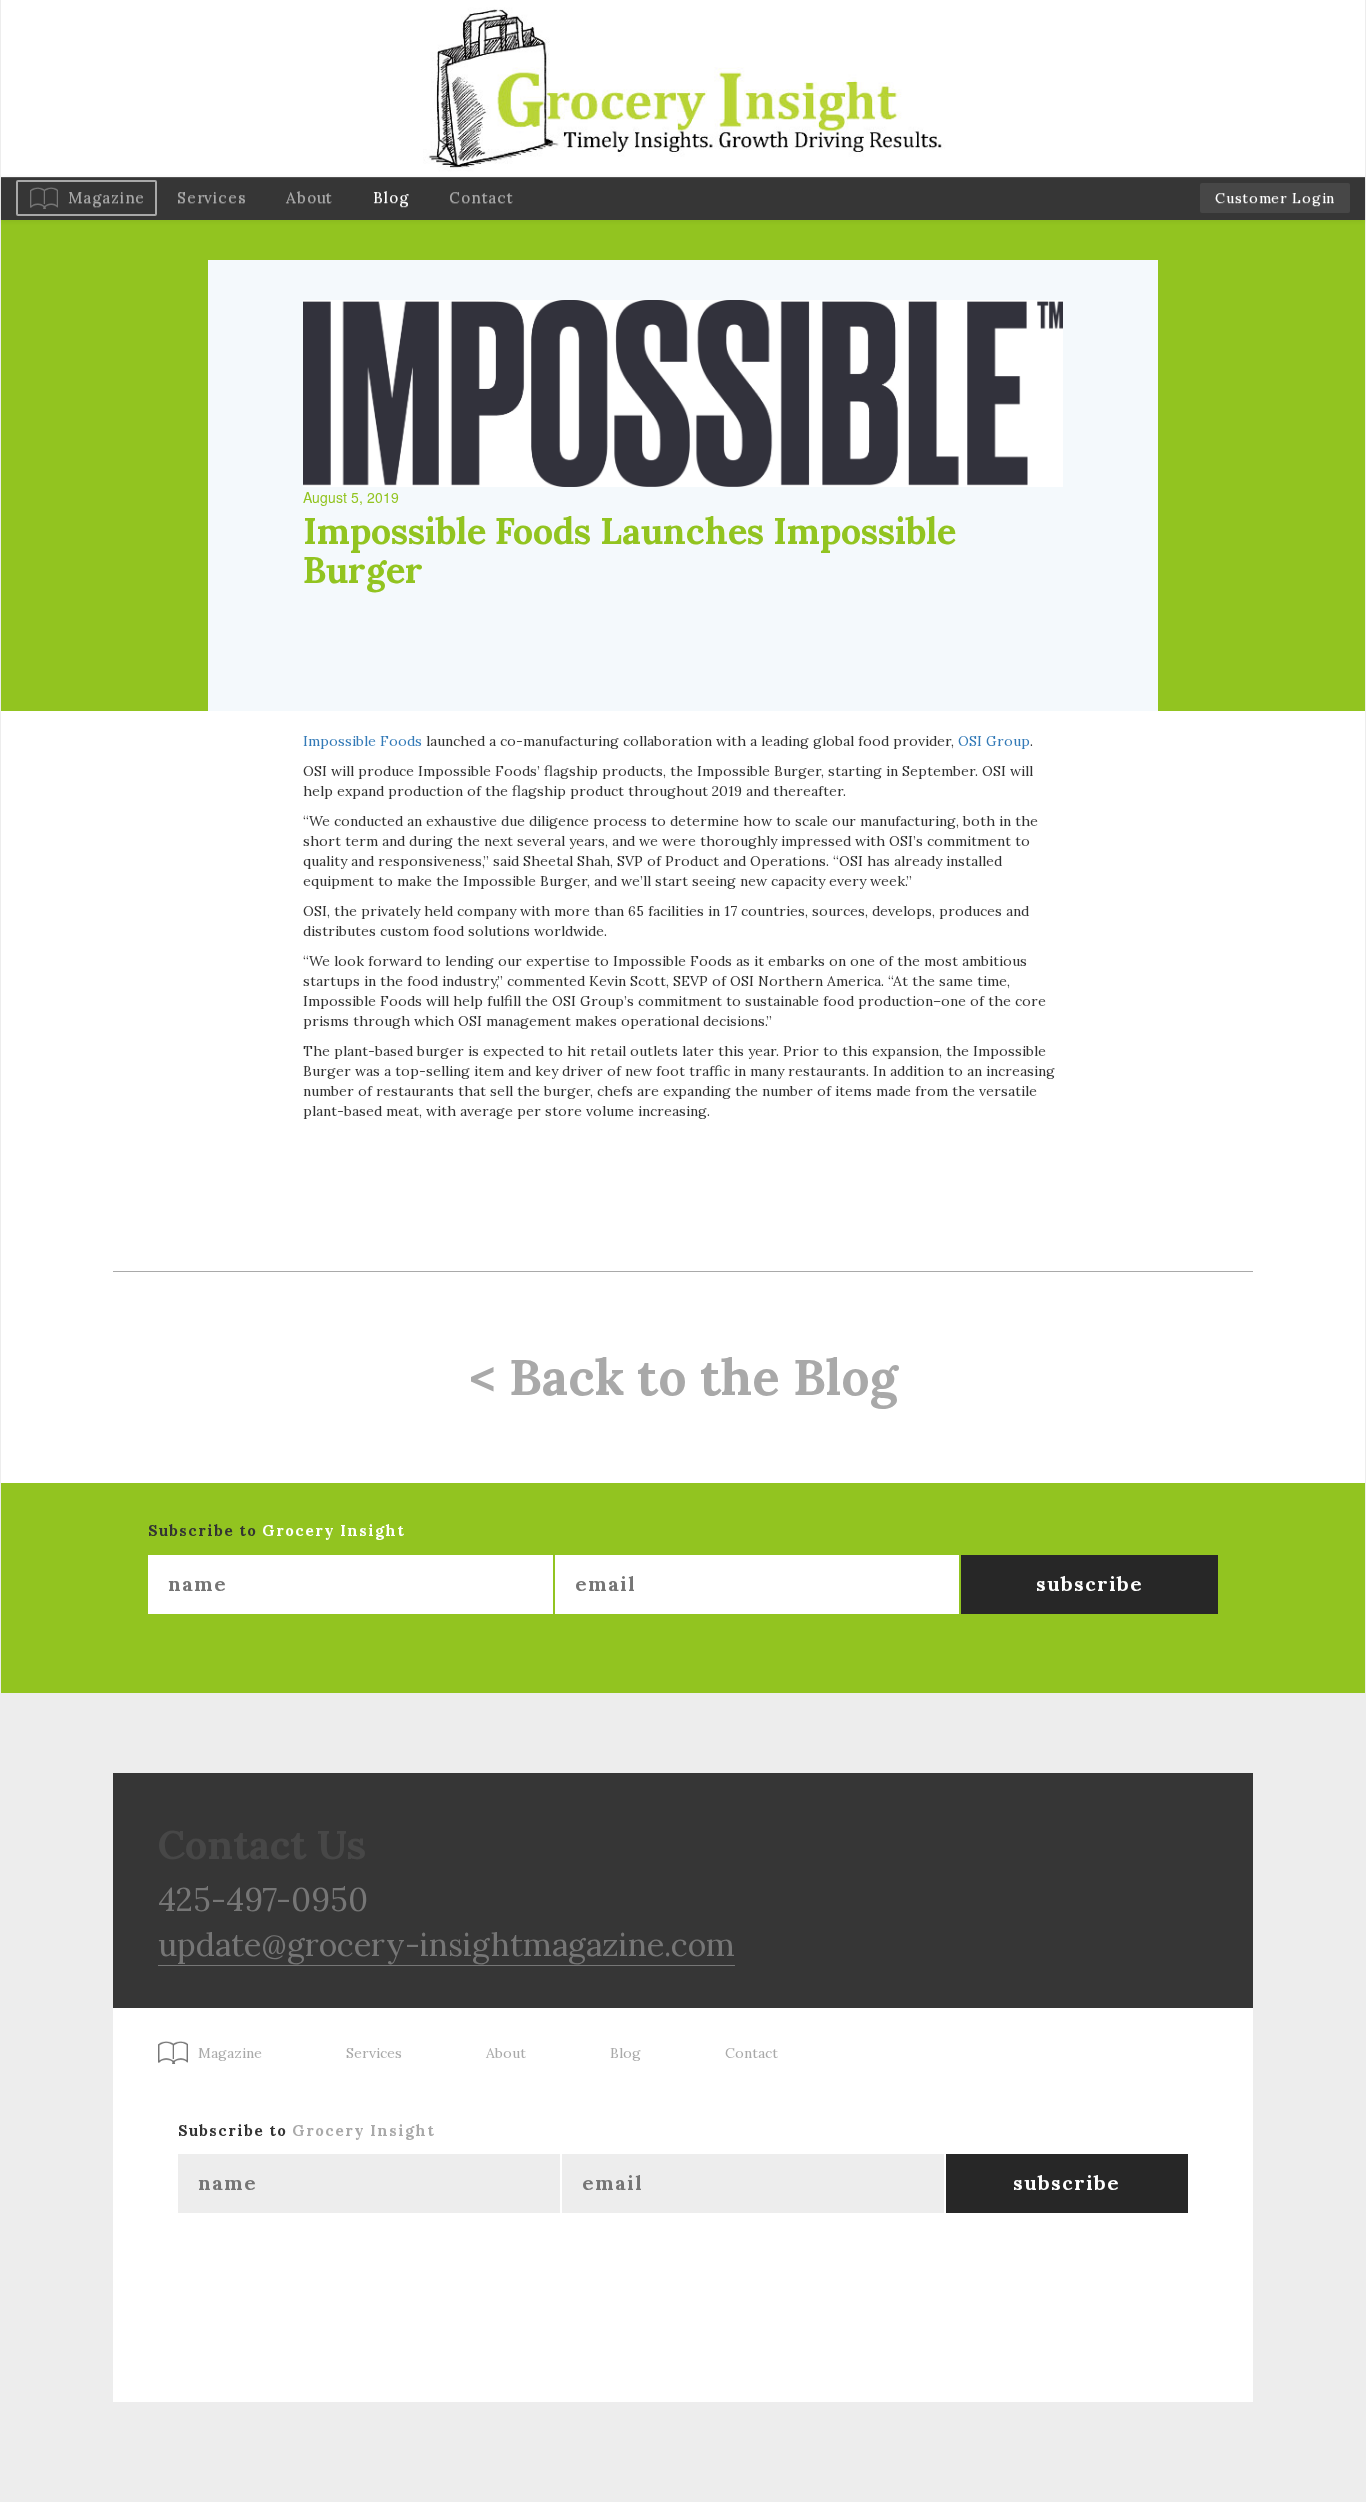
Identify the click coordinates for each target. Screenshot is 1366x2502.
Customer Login (1275, 198)
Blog (391, 197)
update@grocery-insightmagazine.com (446, 1944)
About (309, 197)
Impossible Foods (362, 741)
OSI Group (994, 741)
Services (211, 197)
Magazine (106, 197)
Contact (481, 197)
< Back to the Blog (683, 1377)
